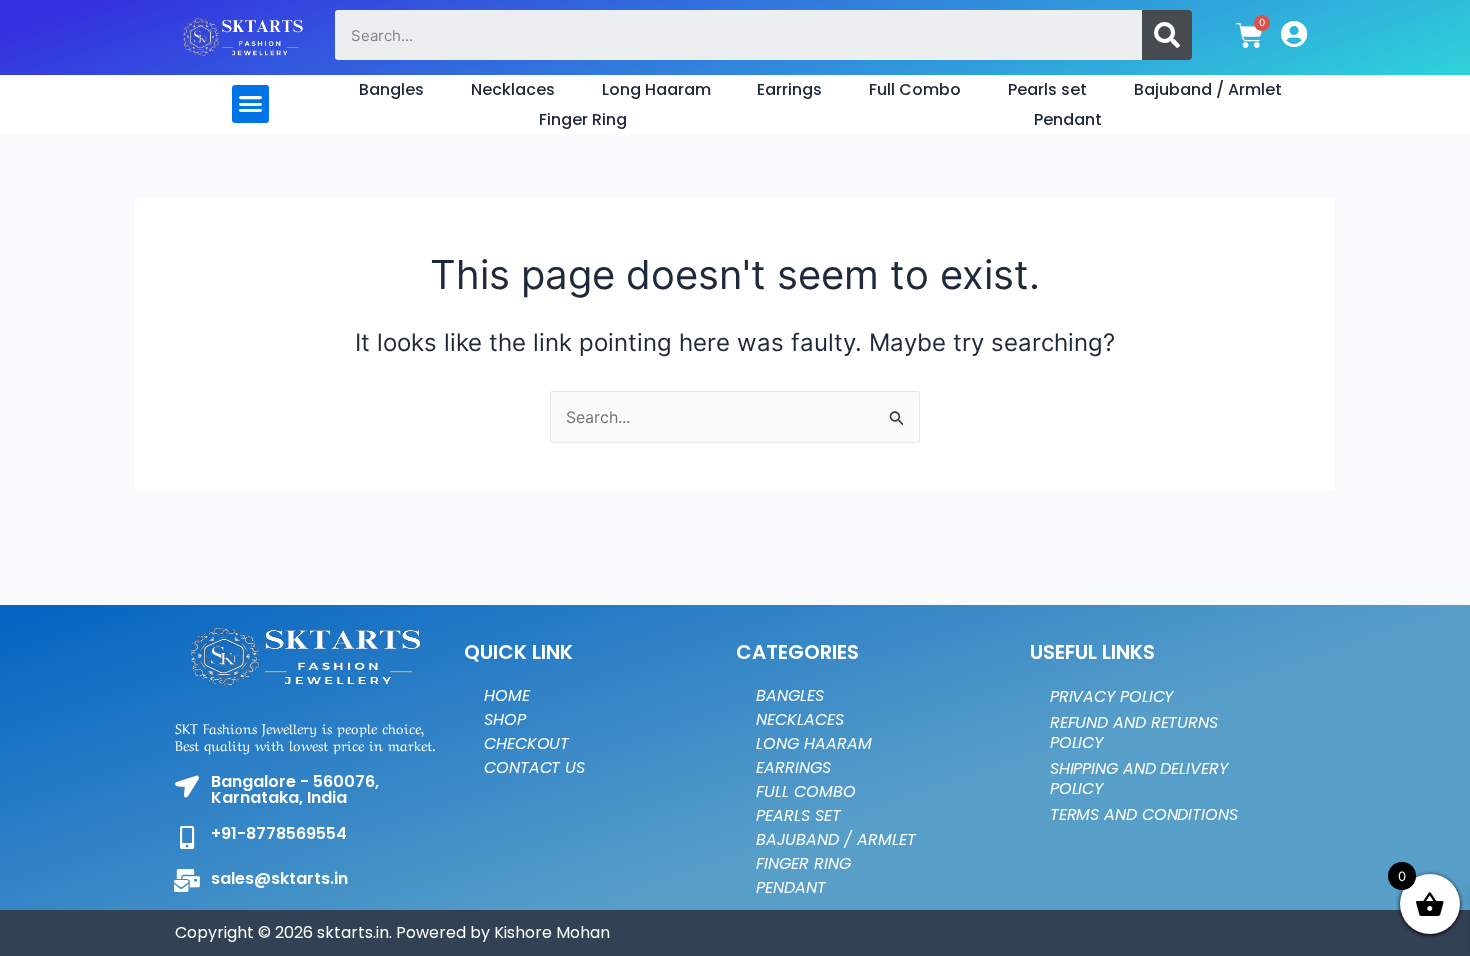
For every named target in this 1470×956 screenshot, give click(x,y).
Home (507, 695)
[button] (251, 104)
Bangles (391, 89)
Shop (505, 719)
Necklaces (513, 89)
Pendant (1068, 119)
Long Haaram (656, 89)
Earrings (789, 89)
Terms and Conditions (1144, 814)
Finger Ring (583, 119)
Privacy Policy (1112, 696)
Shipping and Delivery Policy (1139, 778)
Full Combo (915, 89)
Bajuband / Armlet (1208, 89)
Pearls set (1047, 89)
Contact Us (534, 767)
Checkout (526, 743)
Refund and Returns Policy (1134, 732)
